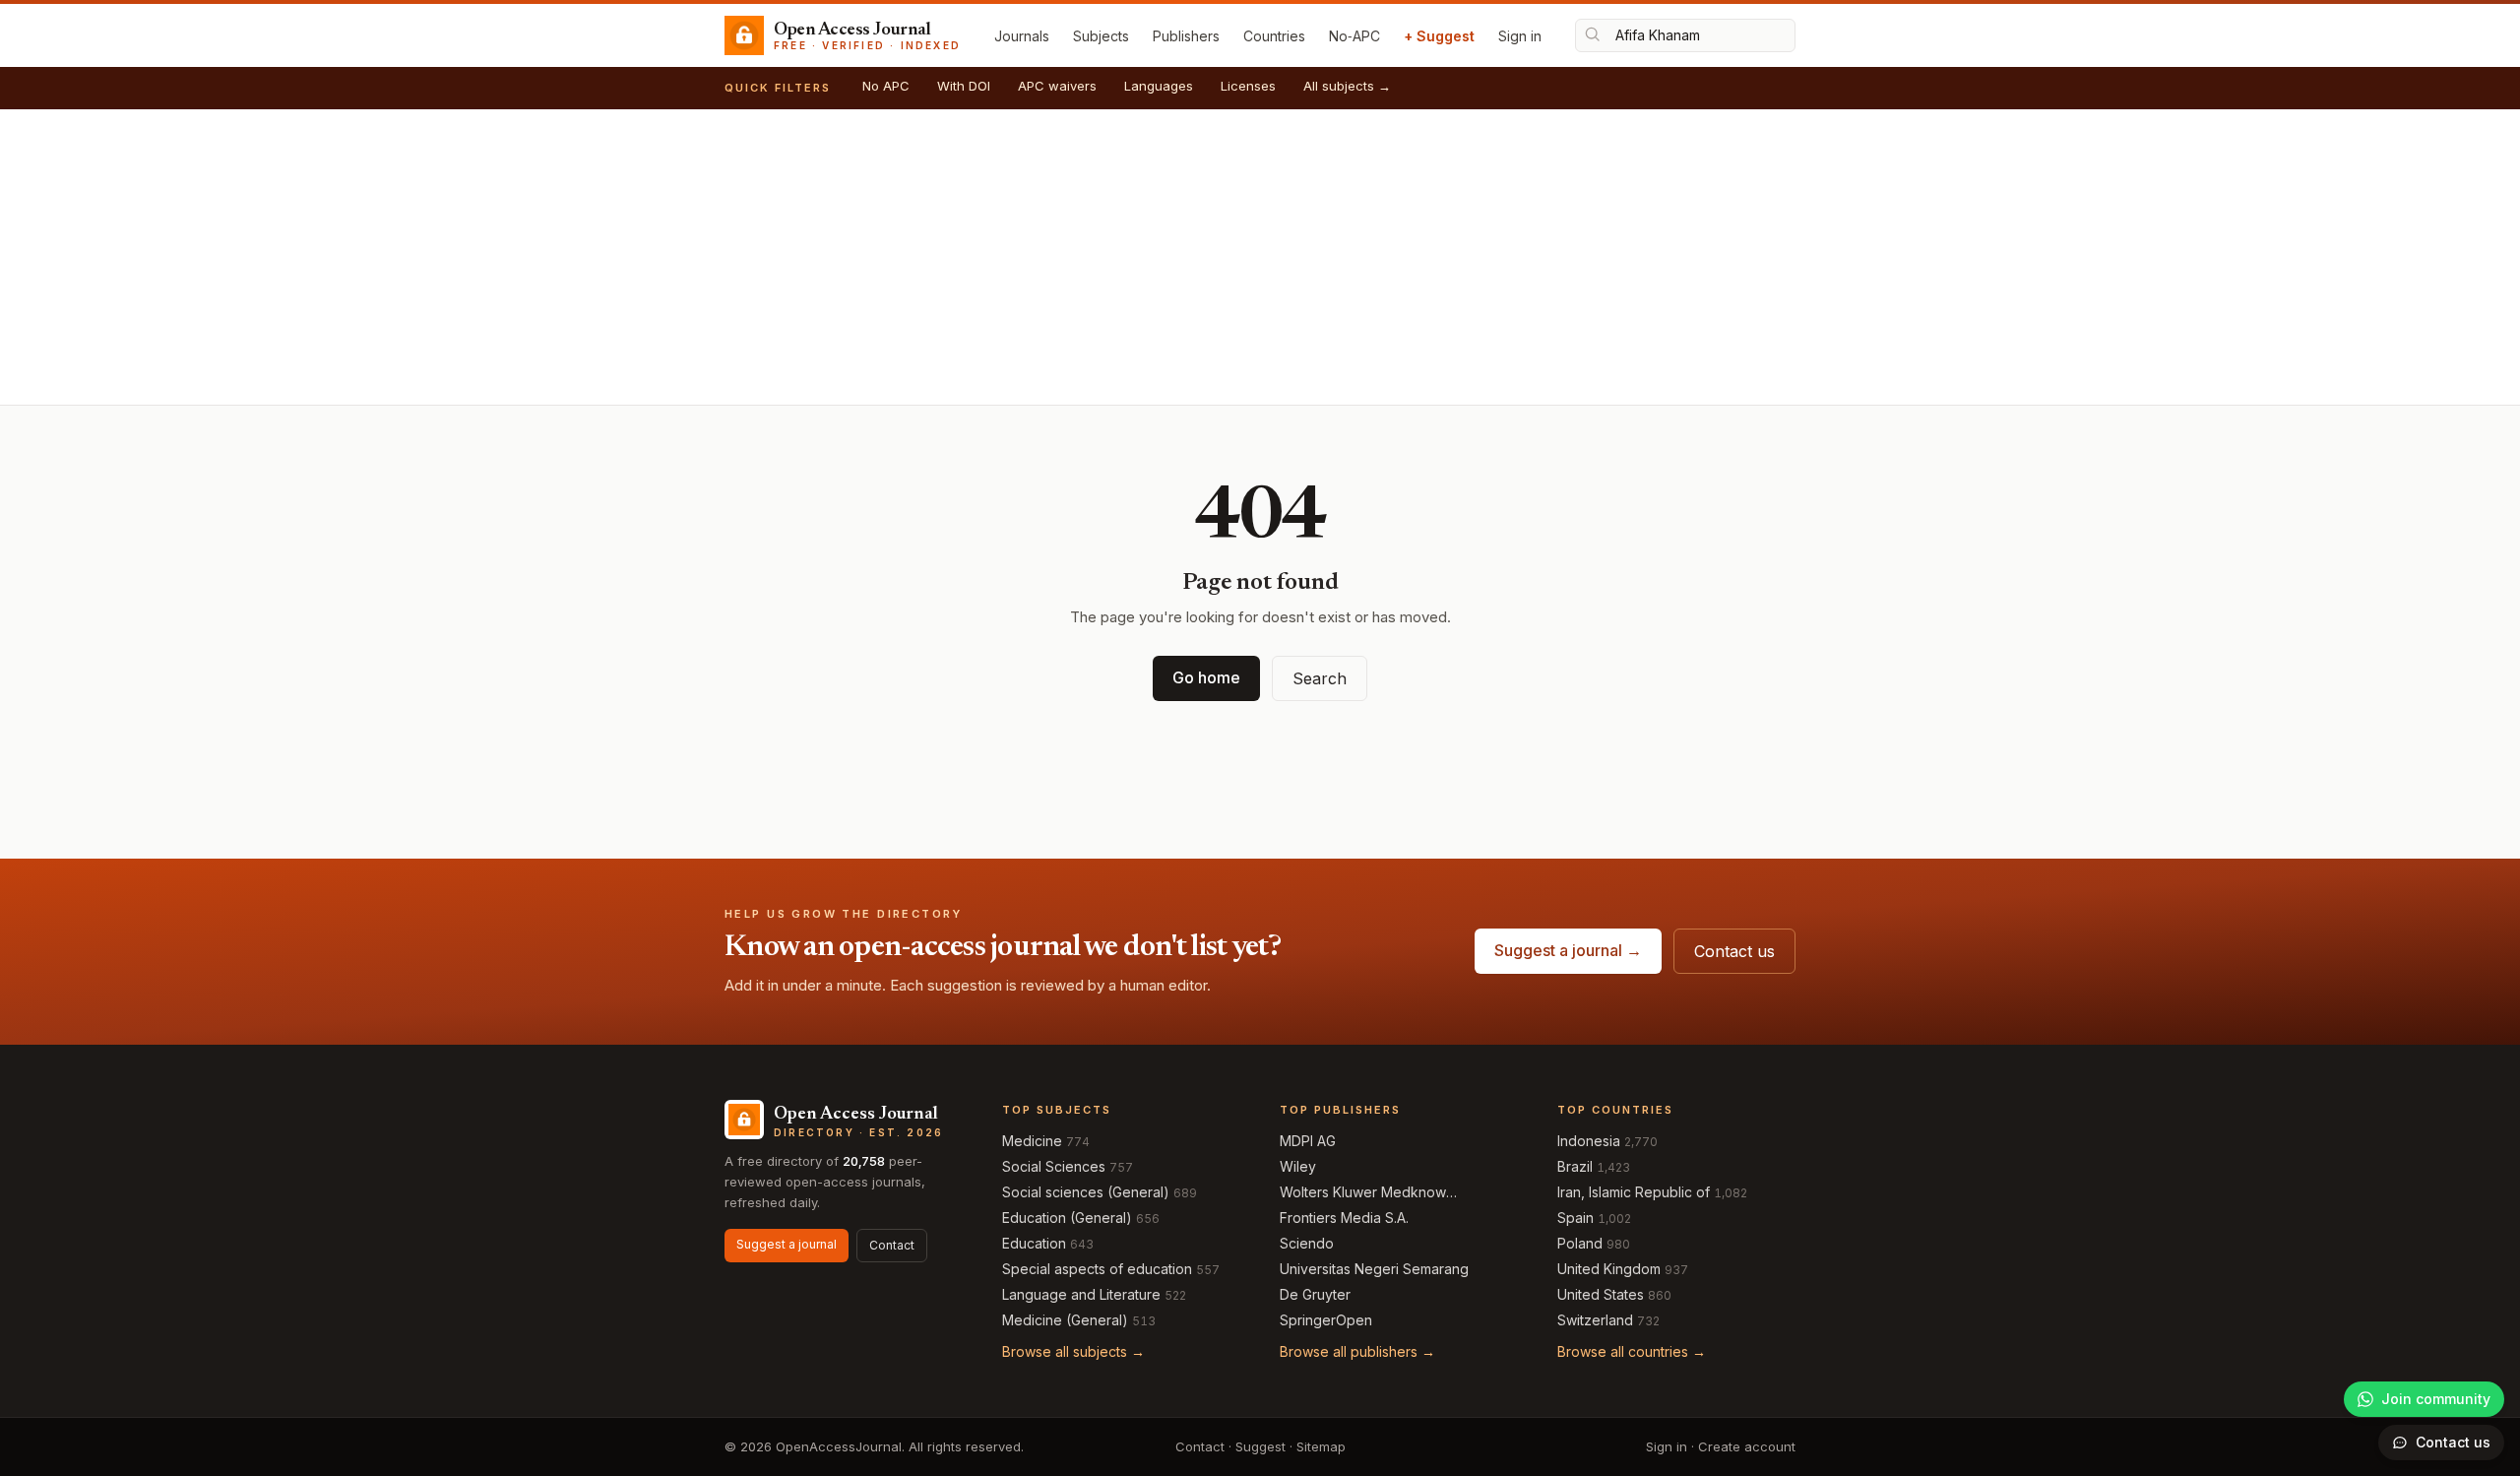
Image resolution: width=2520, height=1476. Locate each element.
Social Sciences (1054, 1166)
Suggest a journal (787, 1244)
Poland (1580, 1243)
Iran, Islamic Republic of (1634, 1192)
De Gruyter (1315, 1294)
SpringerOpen (1326, 1320)
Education (1034, 1243)
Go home (1206, 677)
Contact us (1734, 951)
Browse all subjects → (1073, 1351)
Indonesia (1589, 1141)
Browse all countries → (1632, 1351)
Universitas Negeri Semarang (1374, 1269)
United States (1601, 1294)
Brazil (1575, 1166)
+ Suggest (1439, 36)
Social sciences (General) (1086, 1192)
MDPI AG (1308, 1141)
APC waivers (1057, 86)
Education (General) (1067, 1218)
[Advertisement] (1260, 257)
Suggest (1260, 1446)
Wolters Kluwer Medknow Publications (1363, 1193)
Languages (1159, 86)
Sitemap (1321, 1446)
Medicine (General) (1065, 1320)
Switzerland (1595, 1320)
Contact (892, 1245)
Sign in (1520, 36)
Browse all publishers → (1357, 1351)
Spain (1575, 1218)
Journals (1022, 36)
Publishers (1186, 36)
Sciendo (1307, 1243)
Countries (1274, 36)
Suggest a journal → (1568, 950)
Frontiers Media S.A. (1344, 1218)
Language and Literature (1081, 1294)
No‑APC (1354, 36)
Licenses (1248, 86)
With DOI (964, 86)
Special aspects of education (1097, 1269)
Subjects (1101, 36)
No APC (886, 86)
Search (1320, 678)
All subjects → (1347, 86)
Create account (1747, 1446)
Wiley (1298, 1166)
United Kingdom (1609, 1269)
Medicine (1032, 1141)
